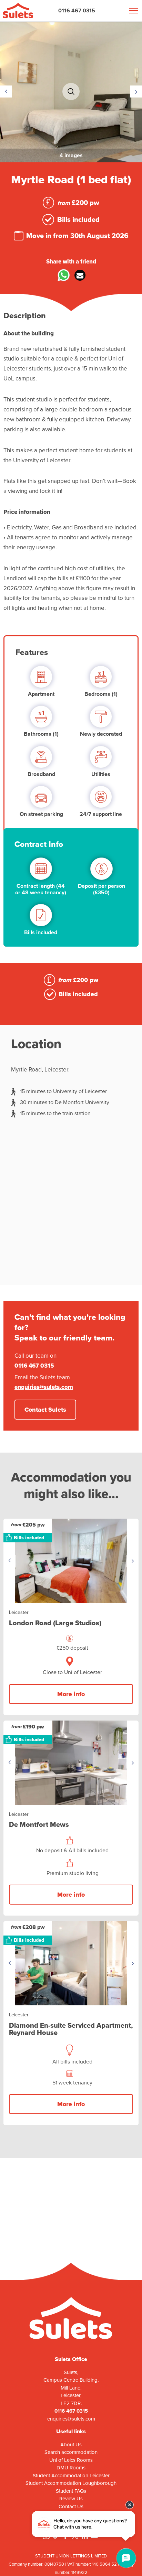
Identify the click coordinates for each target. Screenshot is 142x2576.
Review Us (71, 2499)
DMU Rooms (71, 2468)
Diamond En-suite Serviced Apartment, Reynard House (71, 2029)
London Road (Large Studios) (55, 1623)
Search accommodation (71, 2452)
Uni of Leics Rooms (71, 2460)
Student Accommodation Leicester (71, 2476)
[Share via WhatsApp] (62, 277)
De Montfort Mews (39, 1824)
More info (71, 1694)
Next (136, 92)
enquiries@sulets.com (44, 1387)
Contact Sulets (45, 1410)
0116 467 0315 (77, 10)
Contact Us (71, 2507)
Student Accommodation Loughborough (71, 2483)
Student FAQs (71, 2491)
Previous (6, 92)
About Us (71, 2445)
